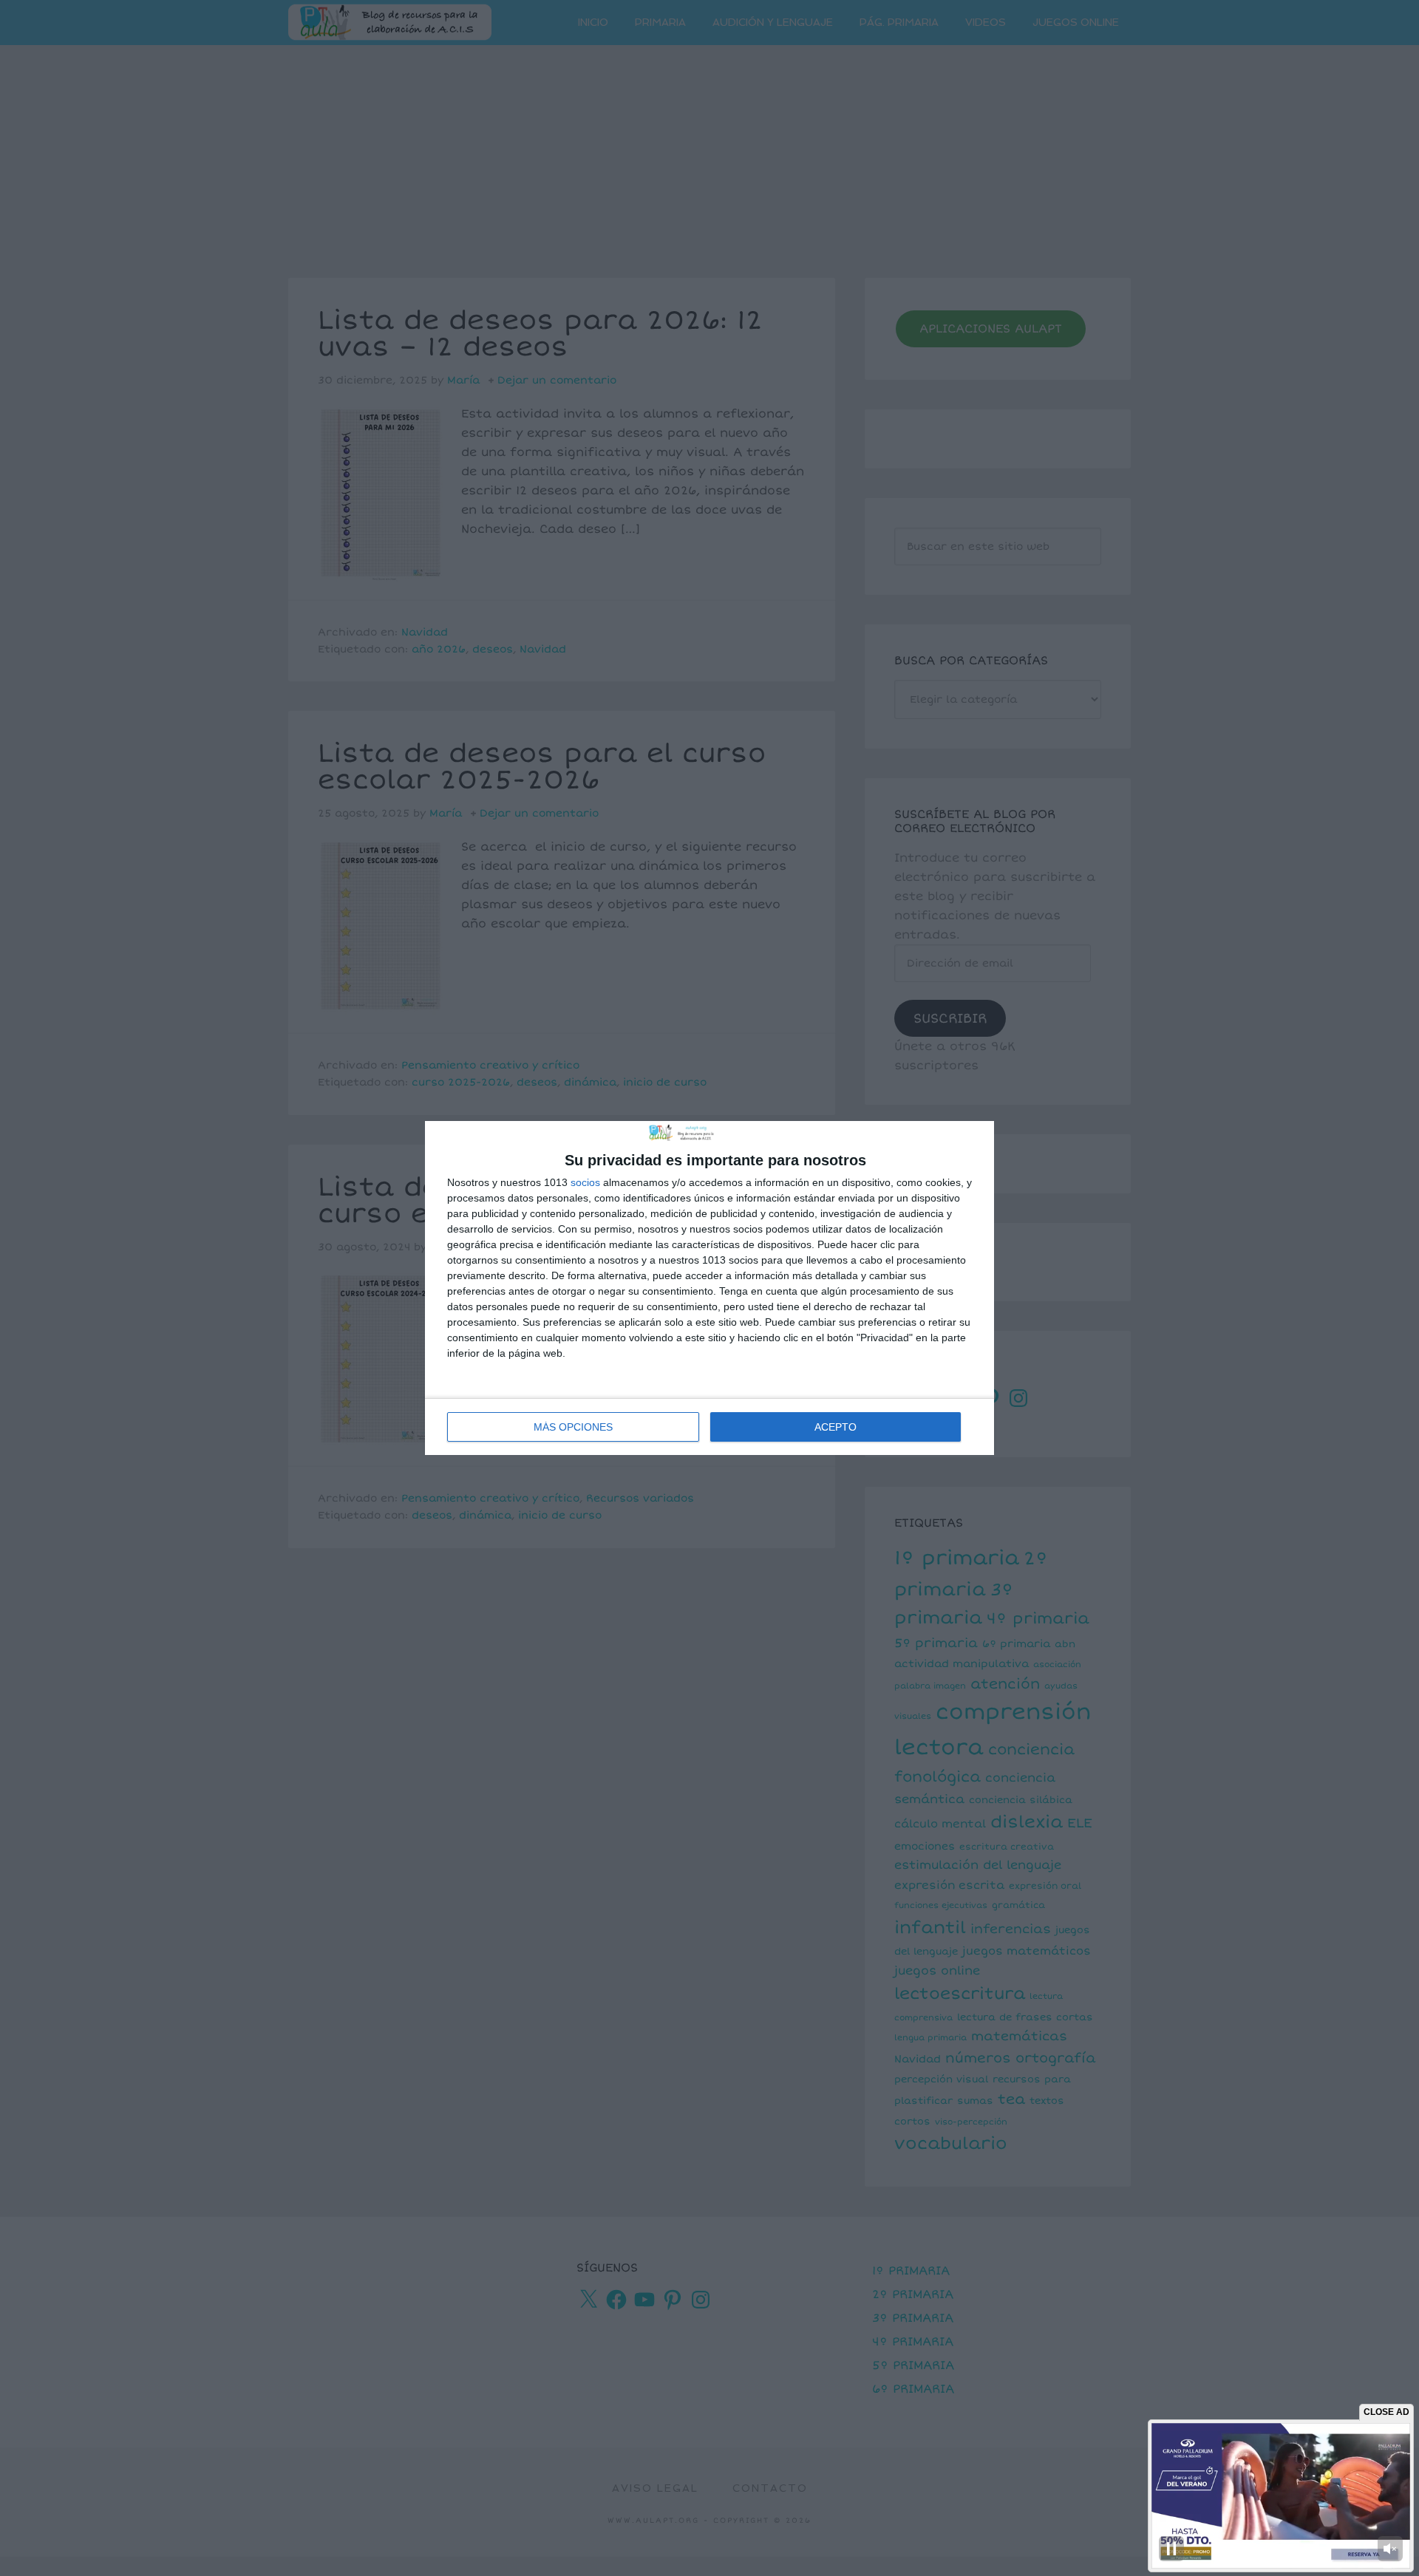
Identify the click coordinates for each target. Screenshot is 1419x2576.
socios (585, 1182)
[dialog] (709, 1288)
